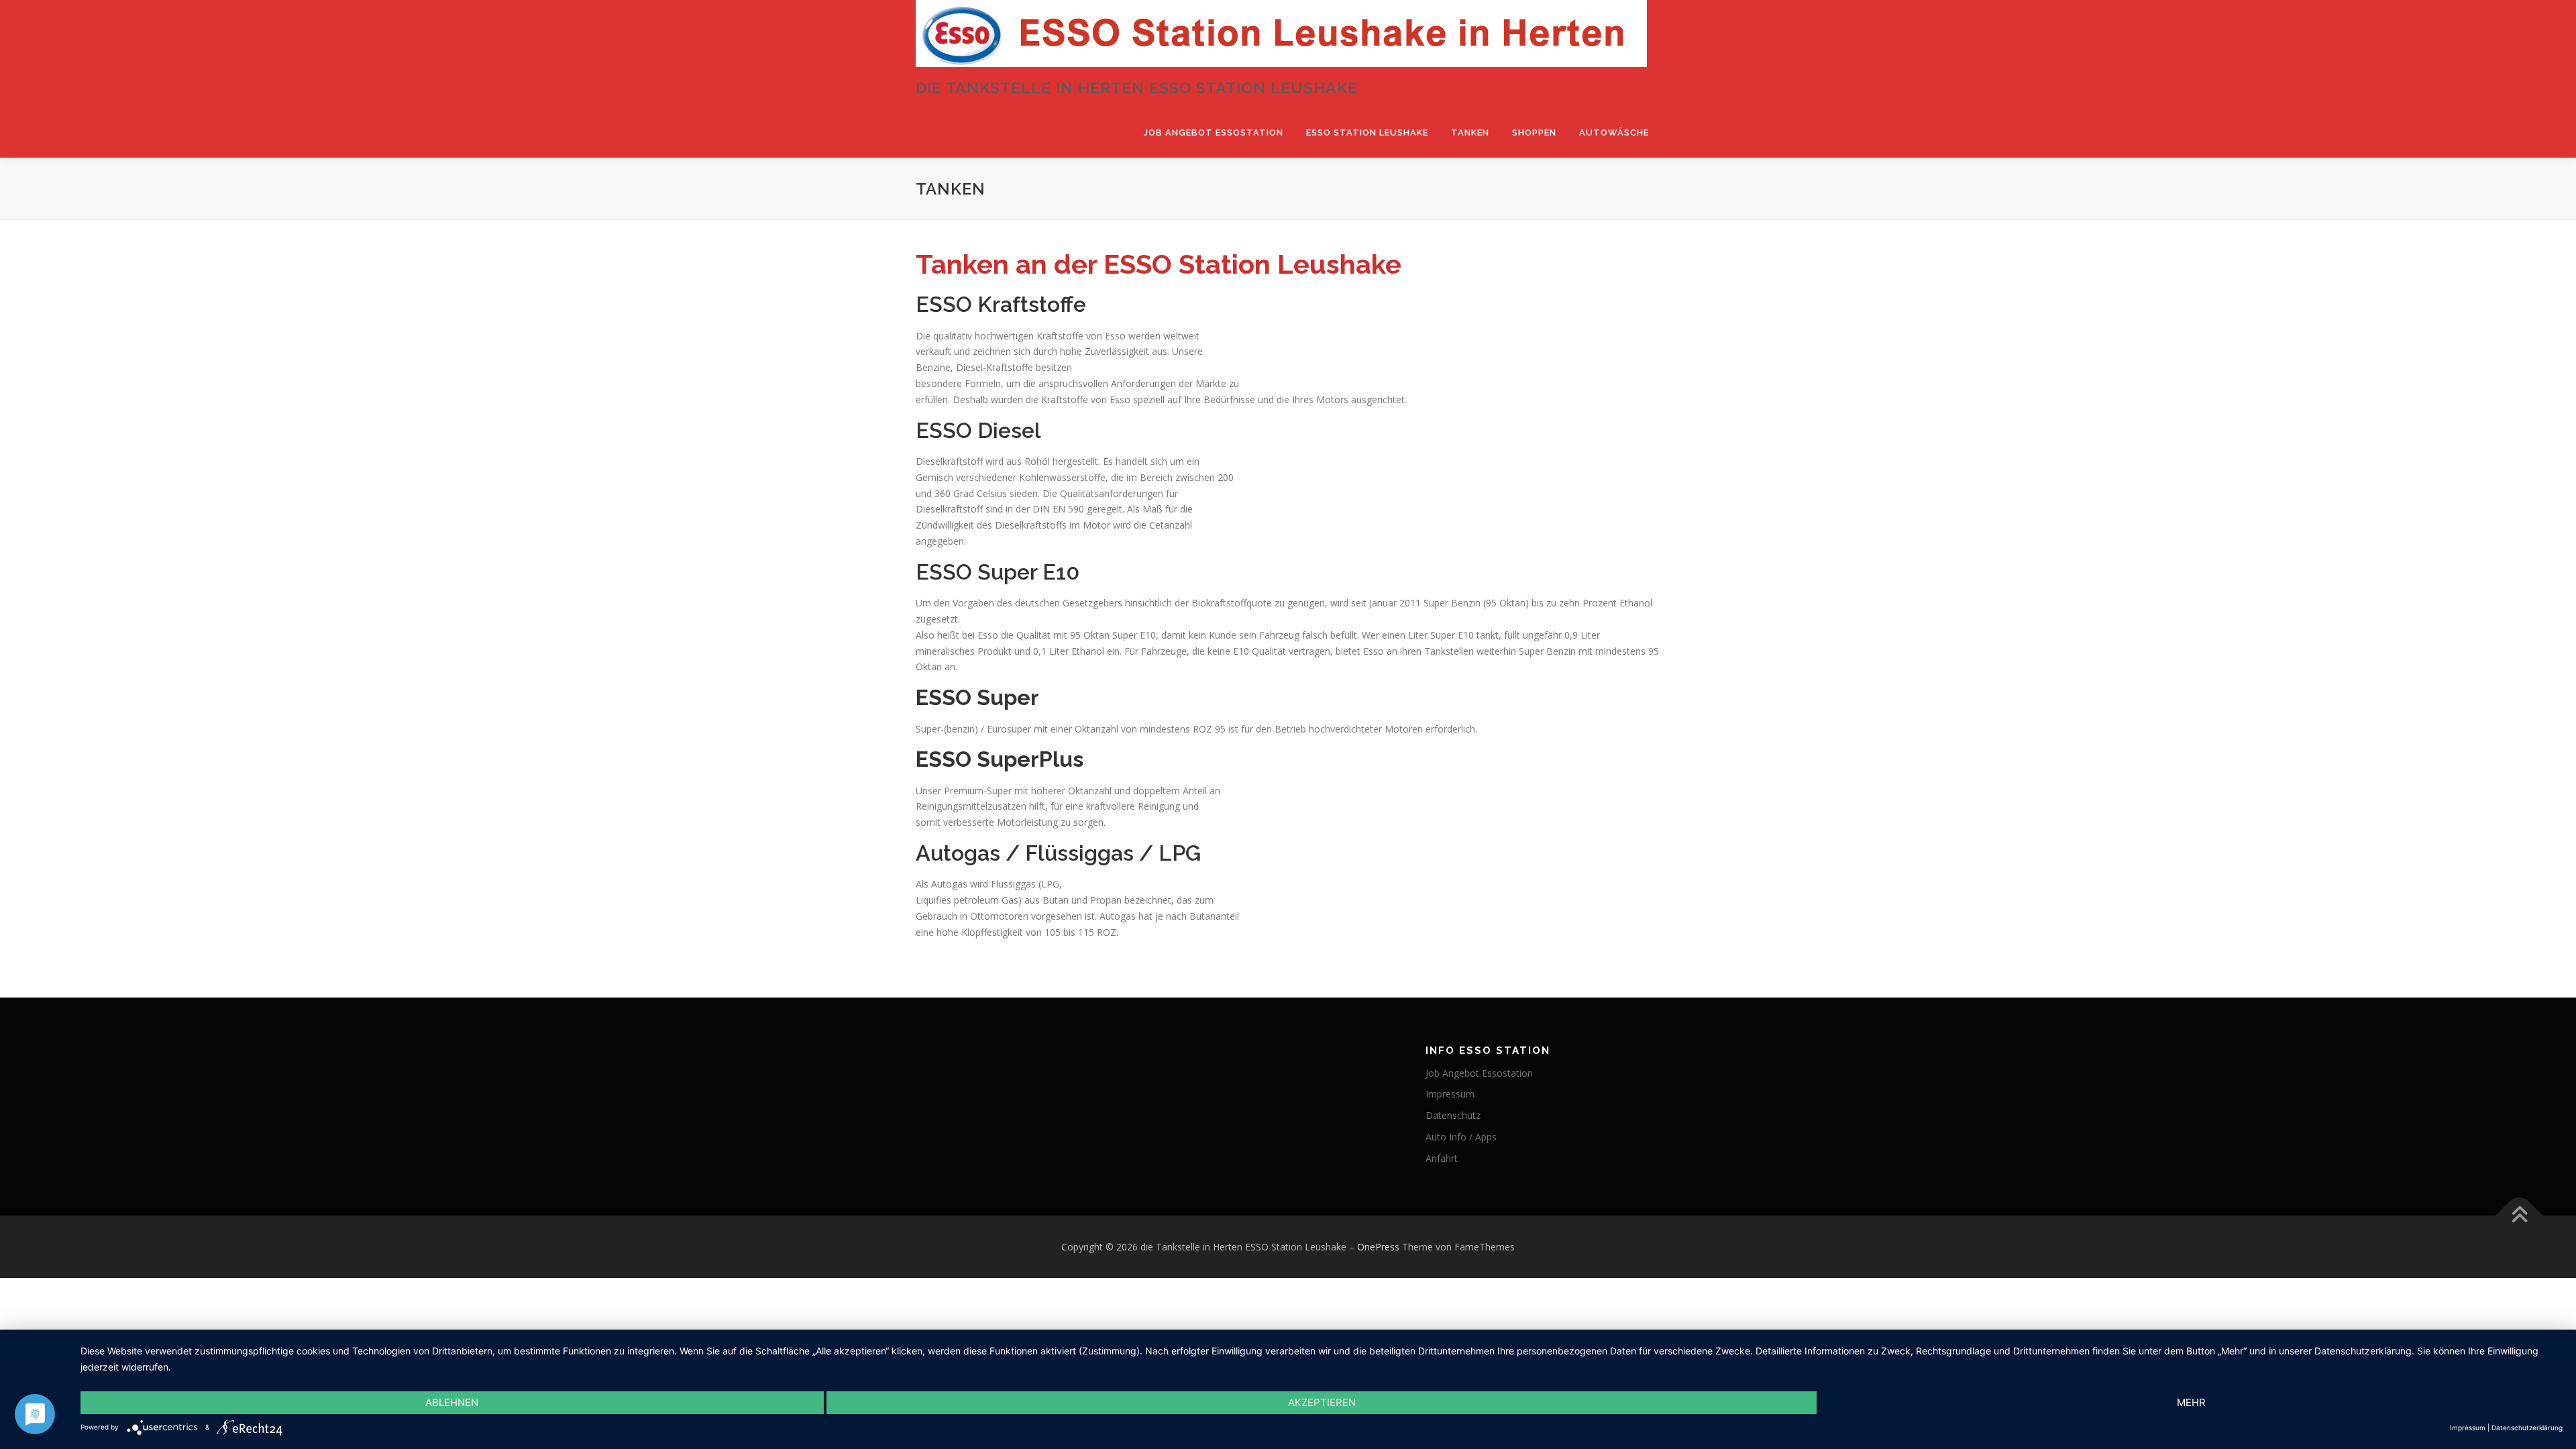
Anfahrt (1442, 1158)
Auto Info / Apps (1461, 1137)
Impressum (1450, 1094)
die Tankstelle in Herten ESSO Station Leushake (1137, 88)
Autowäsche (1614, 132)
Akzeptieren (1322, 1402)
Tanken (1470, 132)
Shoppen (1534, 132)
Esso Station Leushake (1367, 132)
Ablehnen (452, 1402)
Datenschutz (1453, 1115)
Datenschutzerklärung (2527, 1428)
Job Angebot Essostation (1214, 132)
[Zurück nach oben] (2519, 1215)
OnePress (1378, 1247)
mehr (2191, 1402)
